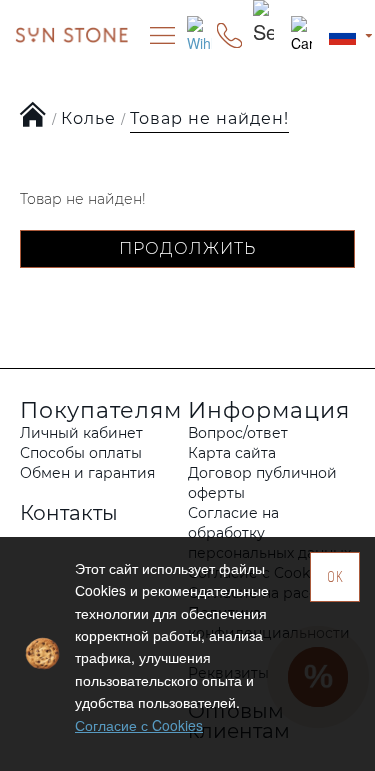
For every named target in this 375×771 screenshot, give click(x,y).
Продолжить (187, 248)
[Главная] (33, 116)
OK (335, 576)
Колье (88, 118)
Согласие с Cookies (139, 725)
